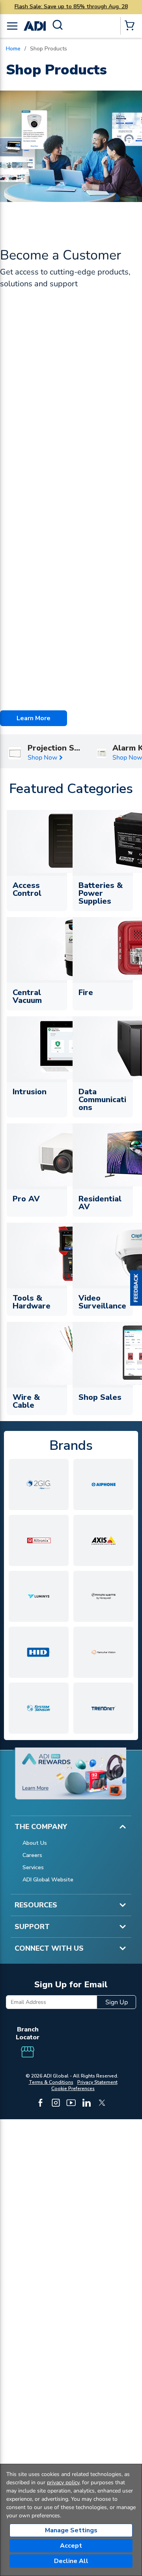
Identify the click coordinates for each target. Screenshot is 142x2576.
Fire (86, 992)
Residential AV (100, 1203)
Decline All (71, 2561)
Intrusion (30, 1092)
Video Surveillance (102, 1302)
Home (13, 49)
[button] (136, 1288)
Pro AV (26, 1199)
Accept (71, 2546)
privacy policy (63, 2482)
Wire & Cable (26, 1401)
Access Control (27, 889)
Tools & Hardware (32, 1302)
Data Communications (102, 1100)
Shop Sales (100, 1397)
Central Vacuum (27, 996)
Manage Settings (71, 2530)
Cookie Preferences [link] (73, 2089)
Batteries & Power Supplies (101, 893)
